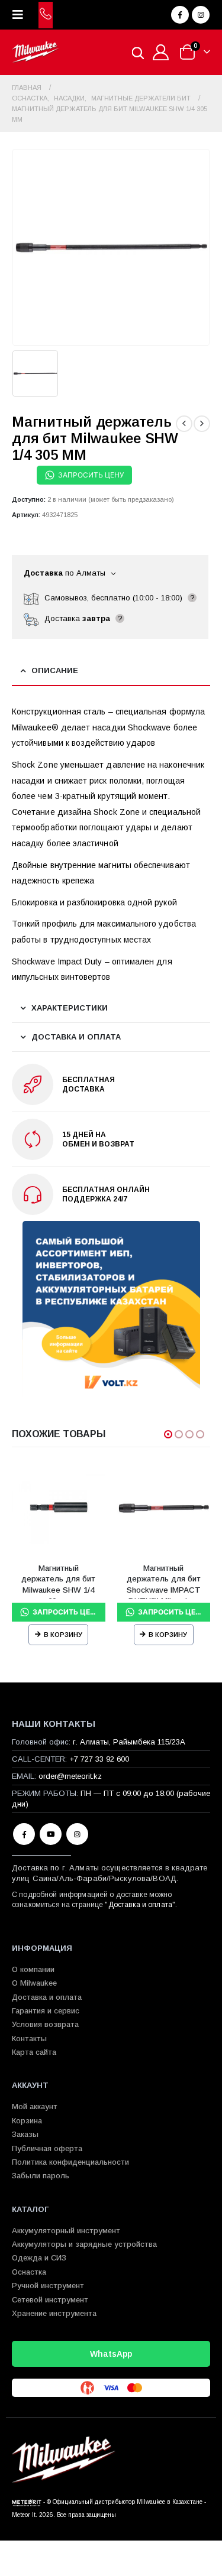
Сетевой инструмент (50, 2300)
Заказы (25, 2134)
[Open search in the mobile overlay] (138, 52)
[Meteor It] (27, 2502)
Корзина (27, 2121)
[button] (21, 15)
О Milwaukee (34, 1983)
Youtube (51, 1834)
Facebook (24, 1834)
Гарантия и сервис (46, 2011)
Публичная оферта (47, 2148)
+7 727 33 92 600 (99, 1759)
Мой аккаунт (35, 2106)
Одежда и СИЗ (39, 2258)
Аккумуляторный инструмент (66, 2231)
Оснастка (29, 2272)
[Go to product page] (59, 1508)
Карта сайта (34, 2052)
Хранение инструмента (54, 2313)
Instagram (77, 1834)
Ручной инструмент (48, 2286)
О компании (33, 1969)
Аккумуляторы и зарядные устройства (84, 2244)
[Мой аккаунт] (161, 52)
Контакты (29, 2039)
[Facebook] (180, 15)
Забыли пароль (41, 2176)
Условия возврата (45, 2024)
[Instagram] (201, 15)
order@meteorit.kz (70, 1776)
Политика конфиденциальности (70, 2162)
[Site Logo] (36, 52)
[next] (202, 424)
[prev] (184, 424)
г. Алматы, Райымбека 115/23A (129, 1742)
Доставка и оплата (140, 1905)
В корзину (63, 1635)
